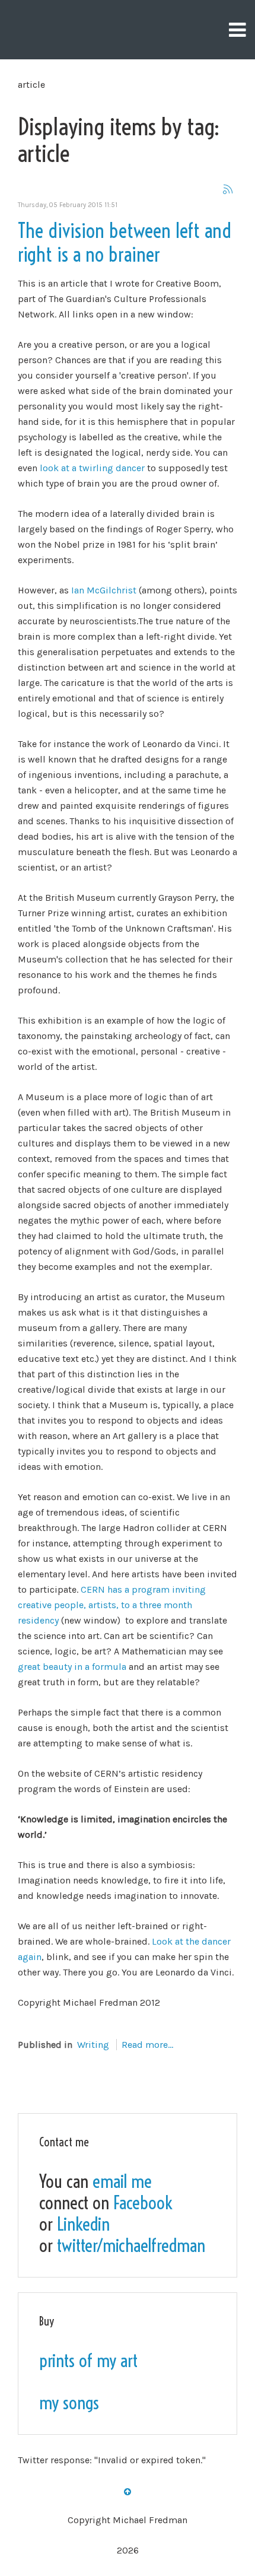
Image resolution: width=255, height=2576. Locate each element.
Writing (93, 2045)
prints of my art (88, 2361)
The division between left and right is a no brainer (125, 243)
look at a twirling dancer (92, 468)
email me (122, 2181)
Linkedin (83, 2224)
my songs (69, 2403)
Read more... (147, 2045)
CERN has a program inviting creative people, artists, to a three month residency (112, 1605)
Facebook (143, 2203)
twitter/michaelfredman (131, 2245)
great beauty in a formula (72, 1667)
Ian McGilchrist (104, 590)
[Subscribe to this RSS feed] (228, 189)
